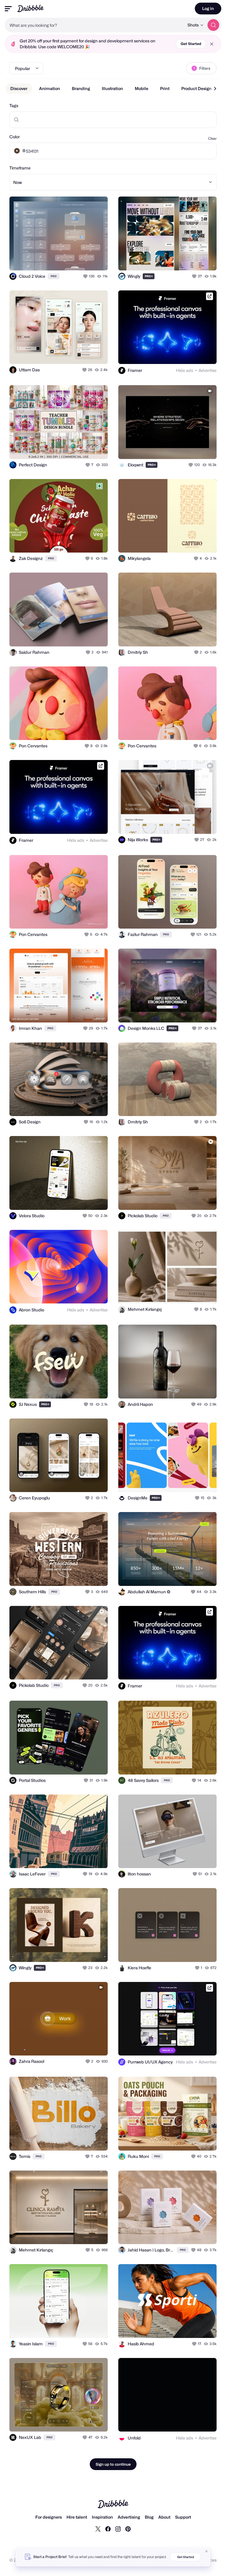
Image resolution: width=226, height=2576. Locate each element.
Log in (208, 8)
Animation (50, 88)
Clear (212, 138)
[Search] (213, 25)
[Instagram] (118, 2529)
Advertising (129, 2517)
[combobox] (94, 25)
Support (183, 2517)
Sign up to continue (113, 2464)
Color (15, 137)
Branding (81, 88)
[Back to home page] (30, 8)
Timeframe (20, 168)
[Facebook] (108, 2529)
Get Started (191, 44)
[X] (98, 2529)
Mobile (142, 88)
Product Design (196, 88)
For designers (49, 2517)
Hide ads (185, 370)
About (164, 2517)
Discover (19, 88)
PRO (54, 276)
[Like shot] (86, 276)
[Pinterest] (128, 2529)
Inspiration (102, 2517)
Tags (14, 105)
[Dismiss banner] (207, 2551)
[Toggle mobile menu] (8, 9)
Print (165, 88)
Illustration (112, 88)
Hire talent (77, 2517)
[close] (212, 44)
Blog (149, 2517)
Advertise (208, 370)
